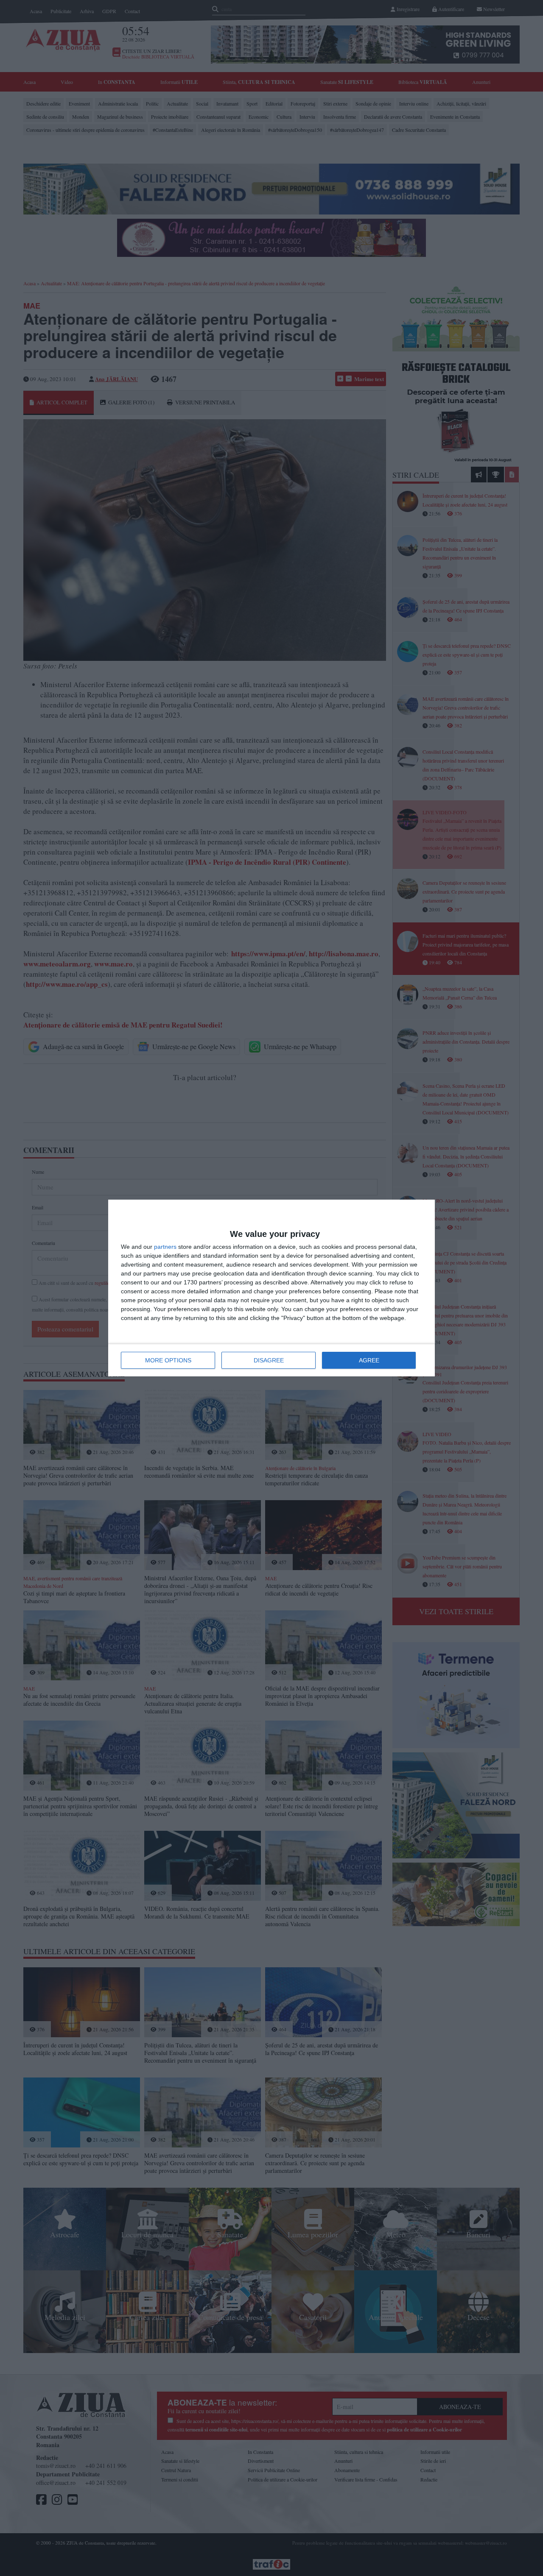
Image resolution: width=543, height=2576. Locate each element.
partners (165, 1247)
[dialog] (271, 1288)
